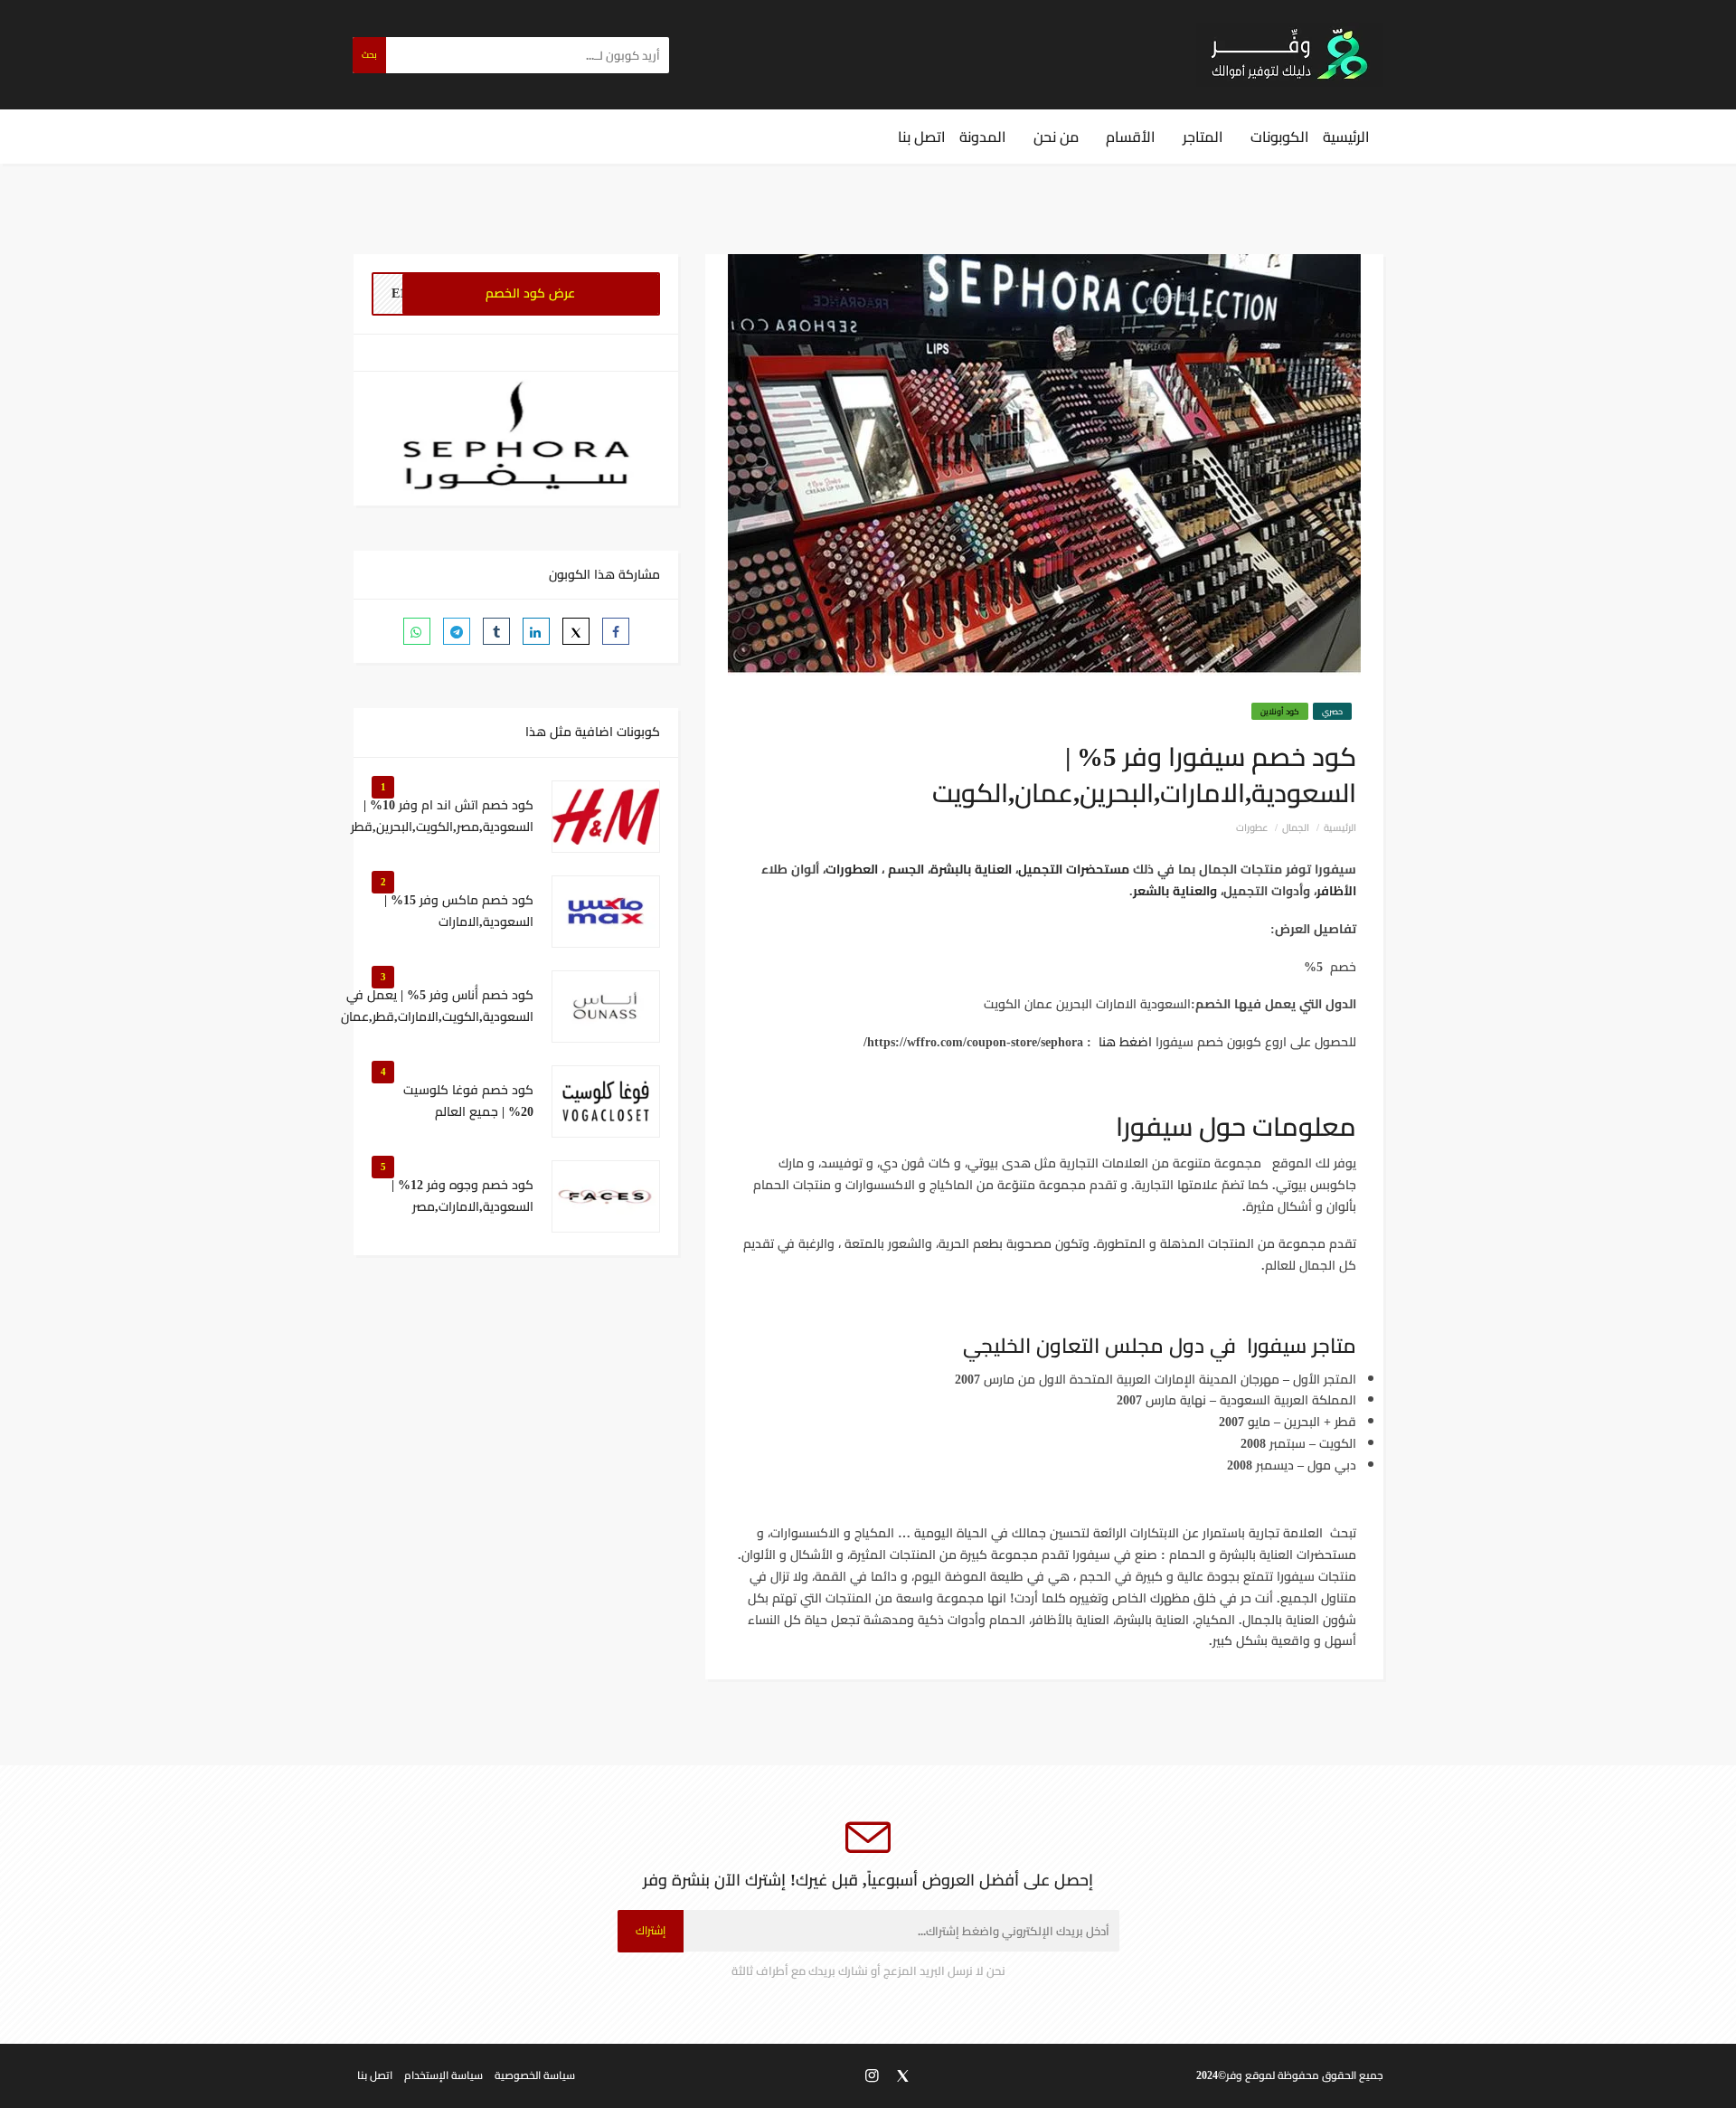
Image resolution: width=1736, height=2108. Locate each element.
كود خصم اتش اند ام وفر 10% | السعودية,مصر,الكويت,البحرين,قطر (442, 817)
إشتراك (651, 1930)
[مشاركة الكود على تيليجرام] (457, 631)
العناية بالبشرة (971, 869)
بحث (369, 55)
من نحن (1056, 137)
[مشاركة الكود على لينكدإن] (536, 631)
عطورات (1252, 827)
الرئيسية (1346, 137)
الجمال (1296, 827)
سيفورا (1154, 1126)
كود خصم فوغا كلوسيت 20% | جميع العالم (468, 1101)
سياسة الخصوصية (535, 2075)
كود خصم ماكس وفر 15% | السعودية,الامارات (459, 912)
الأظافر (1336, 891)
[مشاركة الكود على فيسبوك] (616, 631)
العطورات (852, 869)
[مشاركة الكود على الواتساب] (417, 631)
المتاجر (1203, 137)
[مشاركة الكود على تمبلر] (496, 631)
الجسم (906, 869)
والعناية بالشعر (1175, 891)
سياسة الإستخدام (443, 2075)
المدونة (983, 137)
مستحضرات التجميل (1074, 869)
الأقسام (1131, 137)
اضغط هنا (1125, 1042)
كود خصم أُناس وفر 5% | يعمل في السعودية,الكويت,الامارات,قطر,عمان (437, 1007)
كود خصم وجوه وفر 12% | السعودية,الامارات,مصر (462, 1196)
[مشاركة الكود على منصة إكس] (576, 631)
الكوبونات (1280, 137)
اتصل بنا (922, 137)
